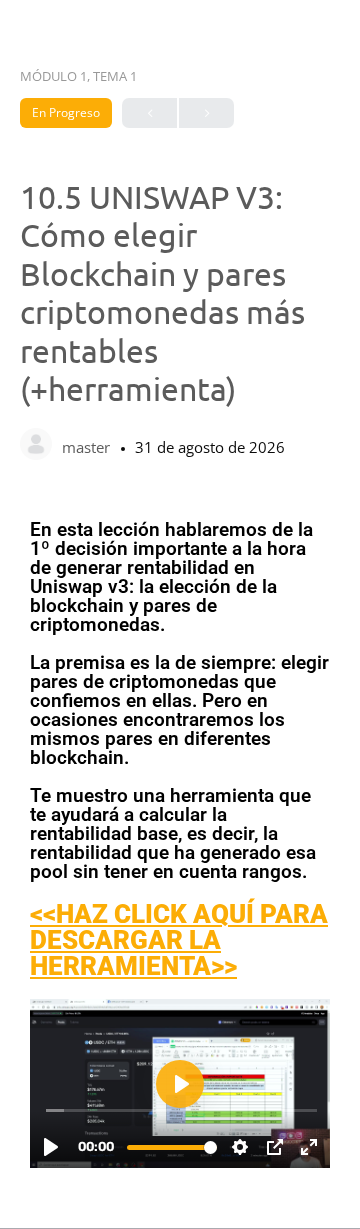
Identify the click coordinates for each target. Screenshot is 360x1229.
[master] (36, 446)
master (88, 447)
